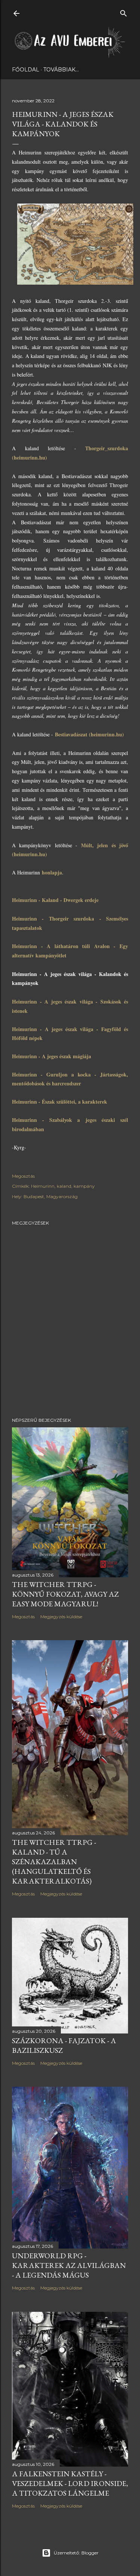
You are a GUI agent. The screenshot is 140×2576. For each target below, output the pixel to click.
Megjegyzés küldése (61, 1617)
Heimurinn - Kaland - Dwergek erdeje (55, 900)
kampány (84, 1186)
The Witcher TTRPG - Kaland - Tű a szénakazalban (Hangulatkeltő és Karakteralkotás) (54, 1862)
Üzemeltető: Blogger (76, 2553)
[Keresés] (124, 12)
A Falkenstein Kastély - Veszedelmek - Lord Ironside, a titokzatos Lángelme (70, 2483)
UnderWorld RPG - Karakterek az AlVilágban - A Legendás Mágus (69, 2265)
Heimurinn (43, 1186)
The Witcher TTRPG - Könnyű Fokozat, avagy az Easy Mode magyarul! (65, 1594)
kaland (64, 1186)
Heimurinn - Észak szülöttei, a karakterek (60, 1102)
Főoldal (26, 70)
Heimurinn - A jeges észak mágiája (52, 1056)
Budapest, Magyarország (51, 1196)
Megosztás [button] (23, 1176)
